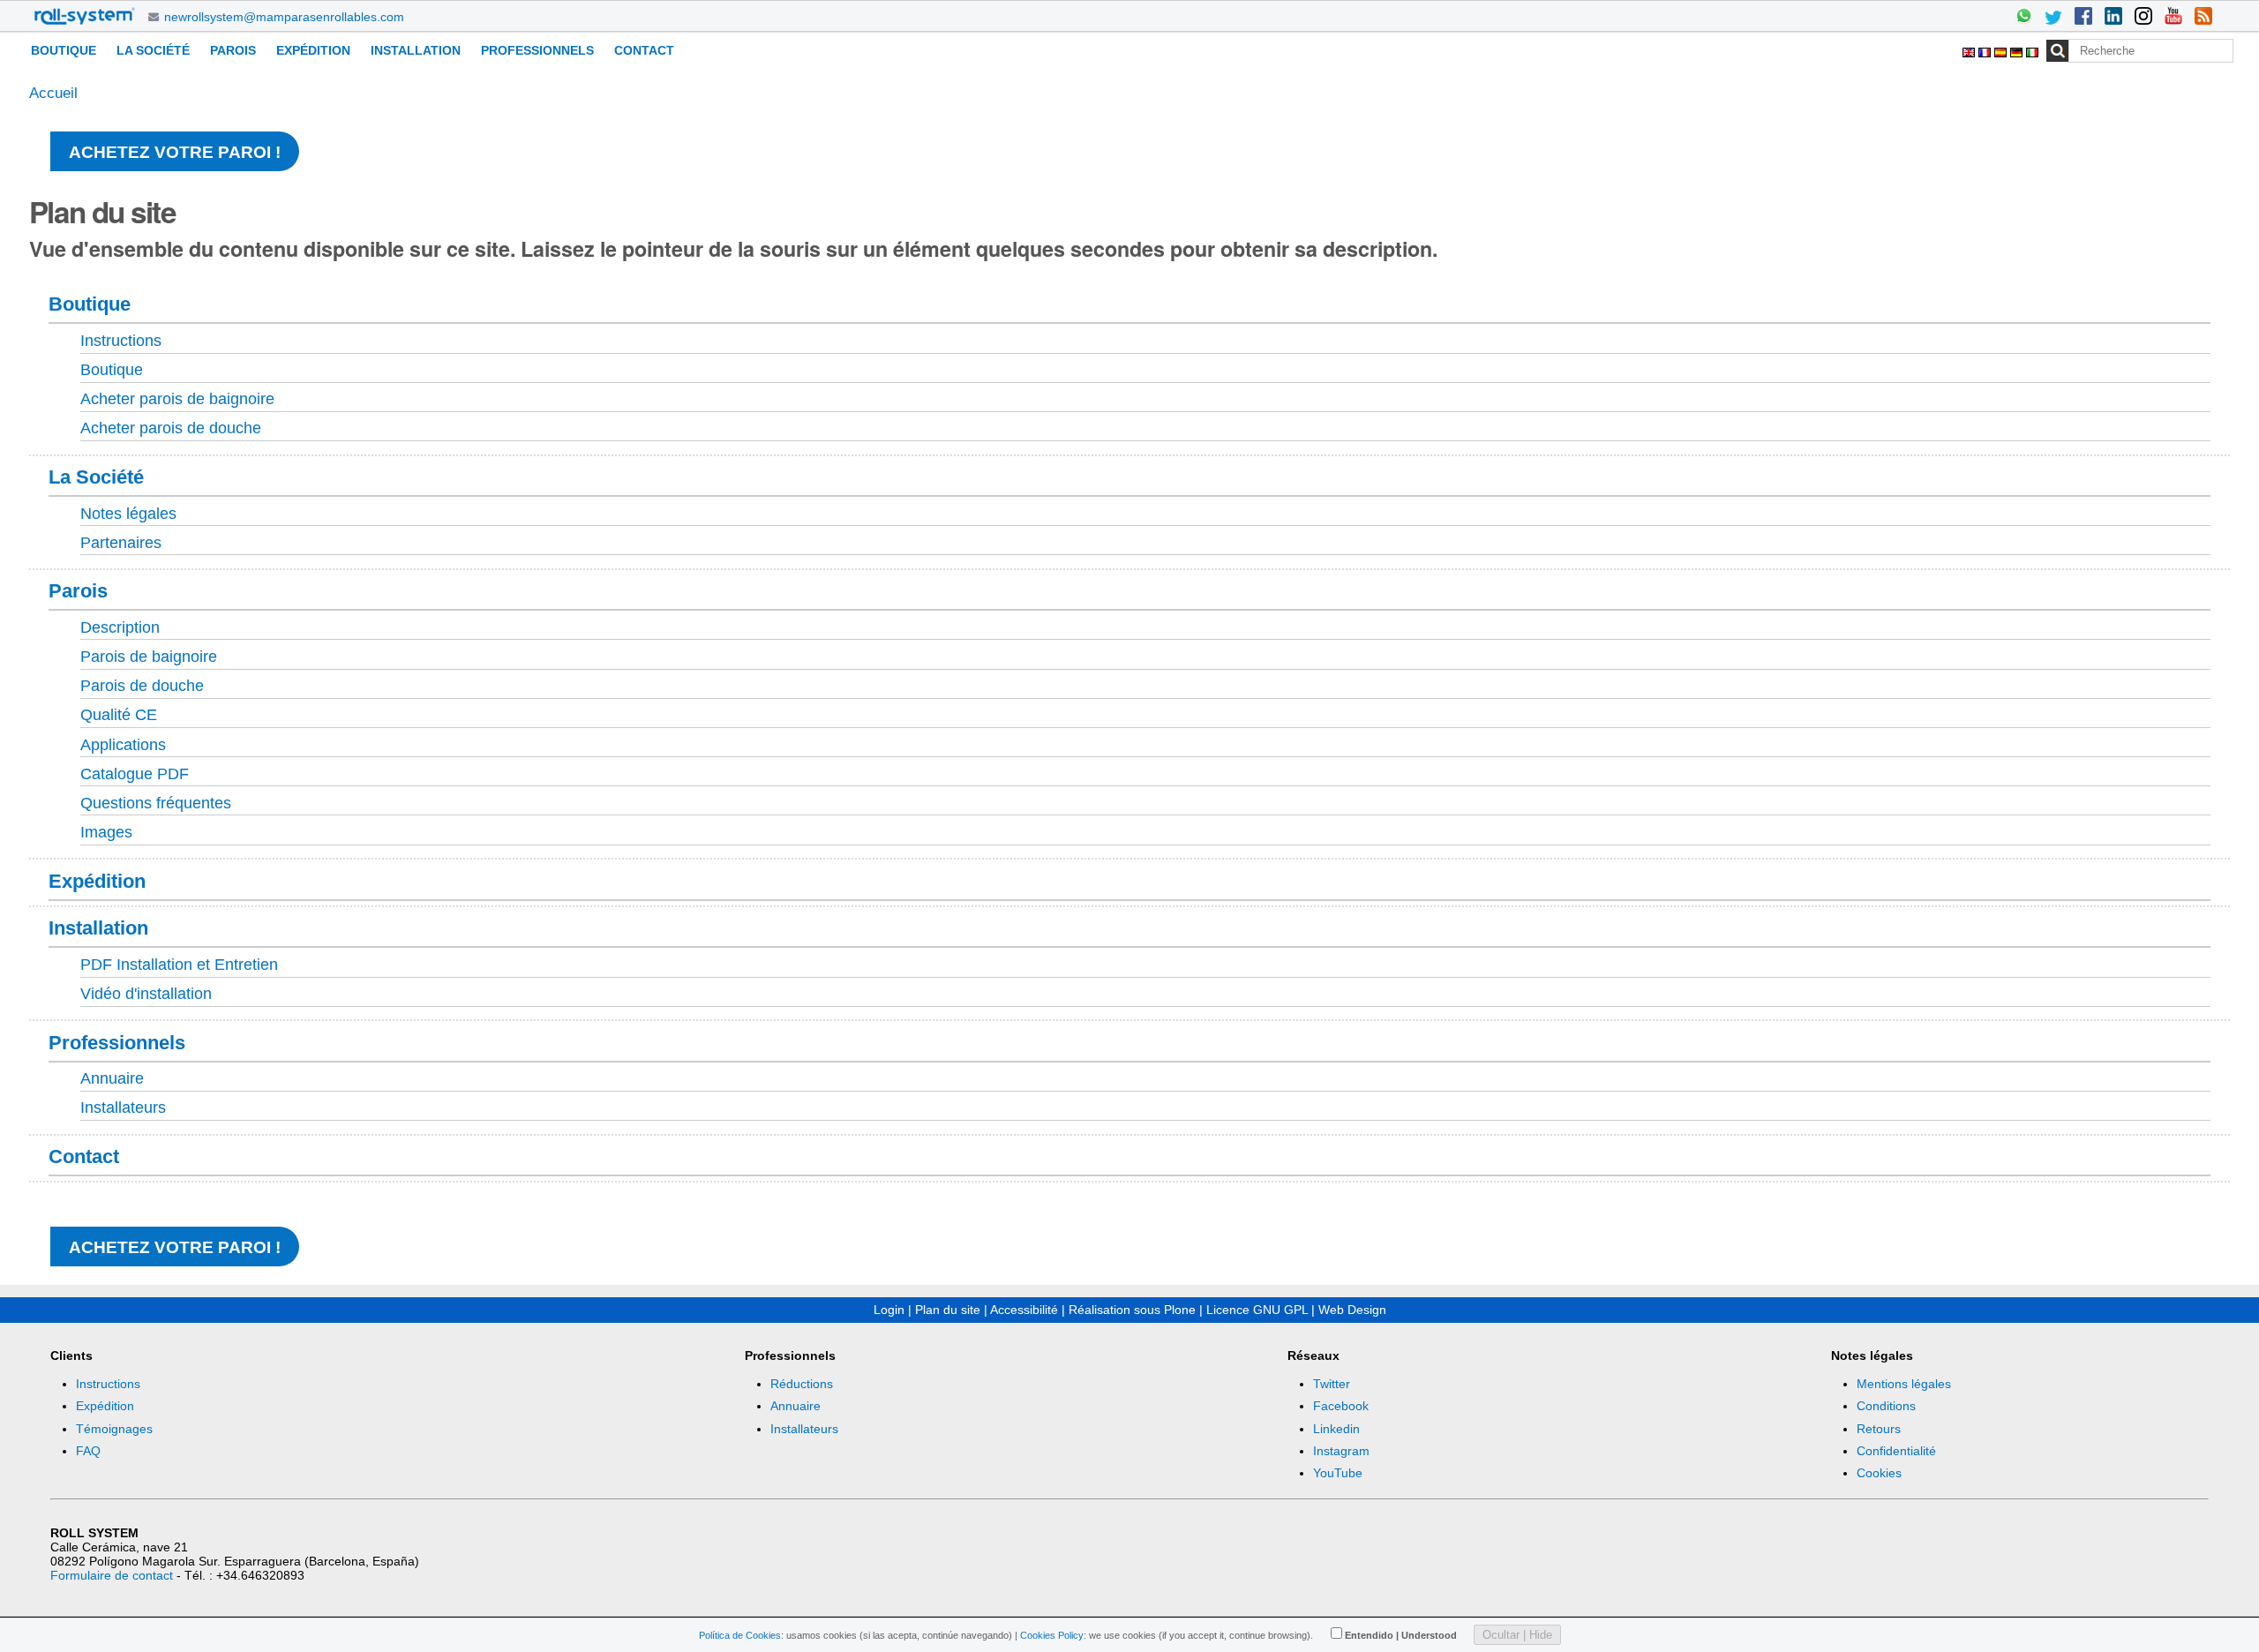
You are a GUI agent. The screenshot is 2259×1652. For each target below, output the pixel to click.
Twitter (1332, 1384)
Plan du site (948, 1310)
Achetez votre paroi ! (175, 152)
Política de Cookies (740, 1635)
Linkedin (1336, 1429)
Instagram (1341, 1451)
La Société (153, 50)
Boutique (64, 50)
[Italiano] (2032, 50)
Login (889, 1310)
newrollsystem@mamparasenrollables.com (284, 17)
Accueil (53, 93)
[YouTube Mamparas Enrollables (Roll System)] (2173, 18)
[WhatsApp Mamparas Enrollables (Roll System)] (2023, 18)
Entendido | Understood (1401, 1635)
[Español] (2002, 50)
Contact (644, 50)
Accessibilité (1024, 1310)
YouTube (1338, 1473)
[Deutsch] (2018, 50)
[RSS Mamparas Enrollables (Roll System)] (2203, 18)
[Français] (1986, 50)
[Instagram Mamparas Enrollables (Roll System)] (2143, 18)
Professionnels (537, 50)
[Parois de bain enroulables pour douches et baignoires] (85, 16)
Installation (416, 50)
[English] (1970, 50)
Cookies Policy (1052, 1635)
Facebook (1341, 1406)
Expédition (313, 50)
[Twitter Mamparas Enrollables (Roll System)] (2053, 18)
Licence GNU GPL (1257, 1310)
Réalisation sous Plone (1132, 1310)
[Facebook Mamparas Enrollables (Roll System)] (2083, 18)
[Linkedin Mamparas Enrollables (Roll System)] (2113, 18)
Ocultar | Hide (1517, 1635)
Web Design (1352, 1310)
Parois (233, 50)
